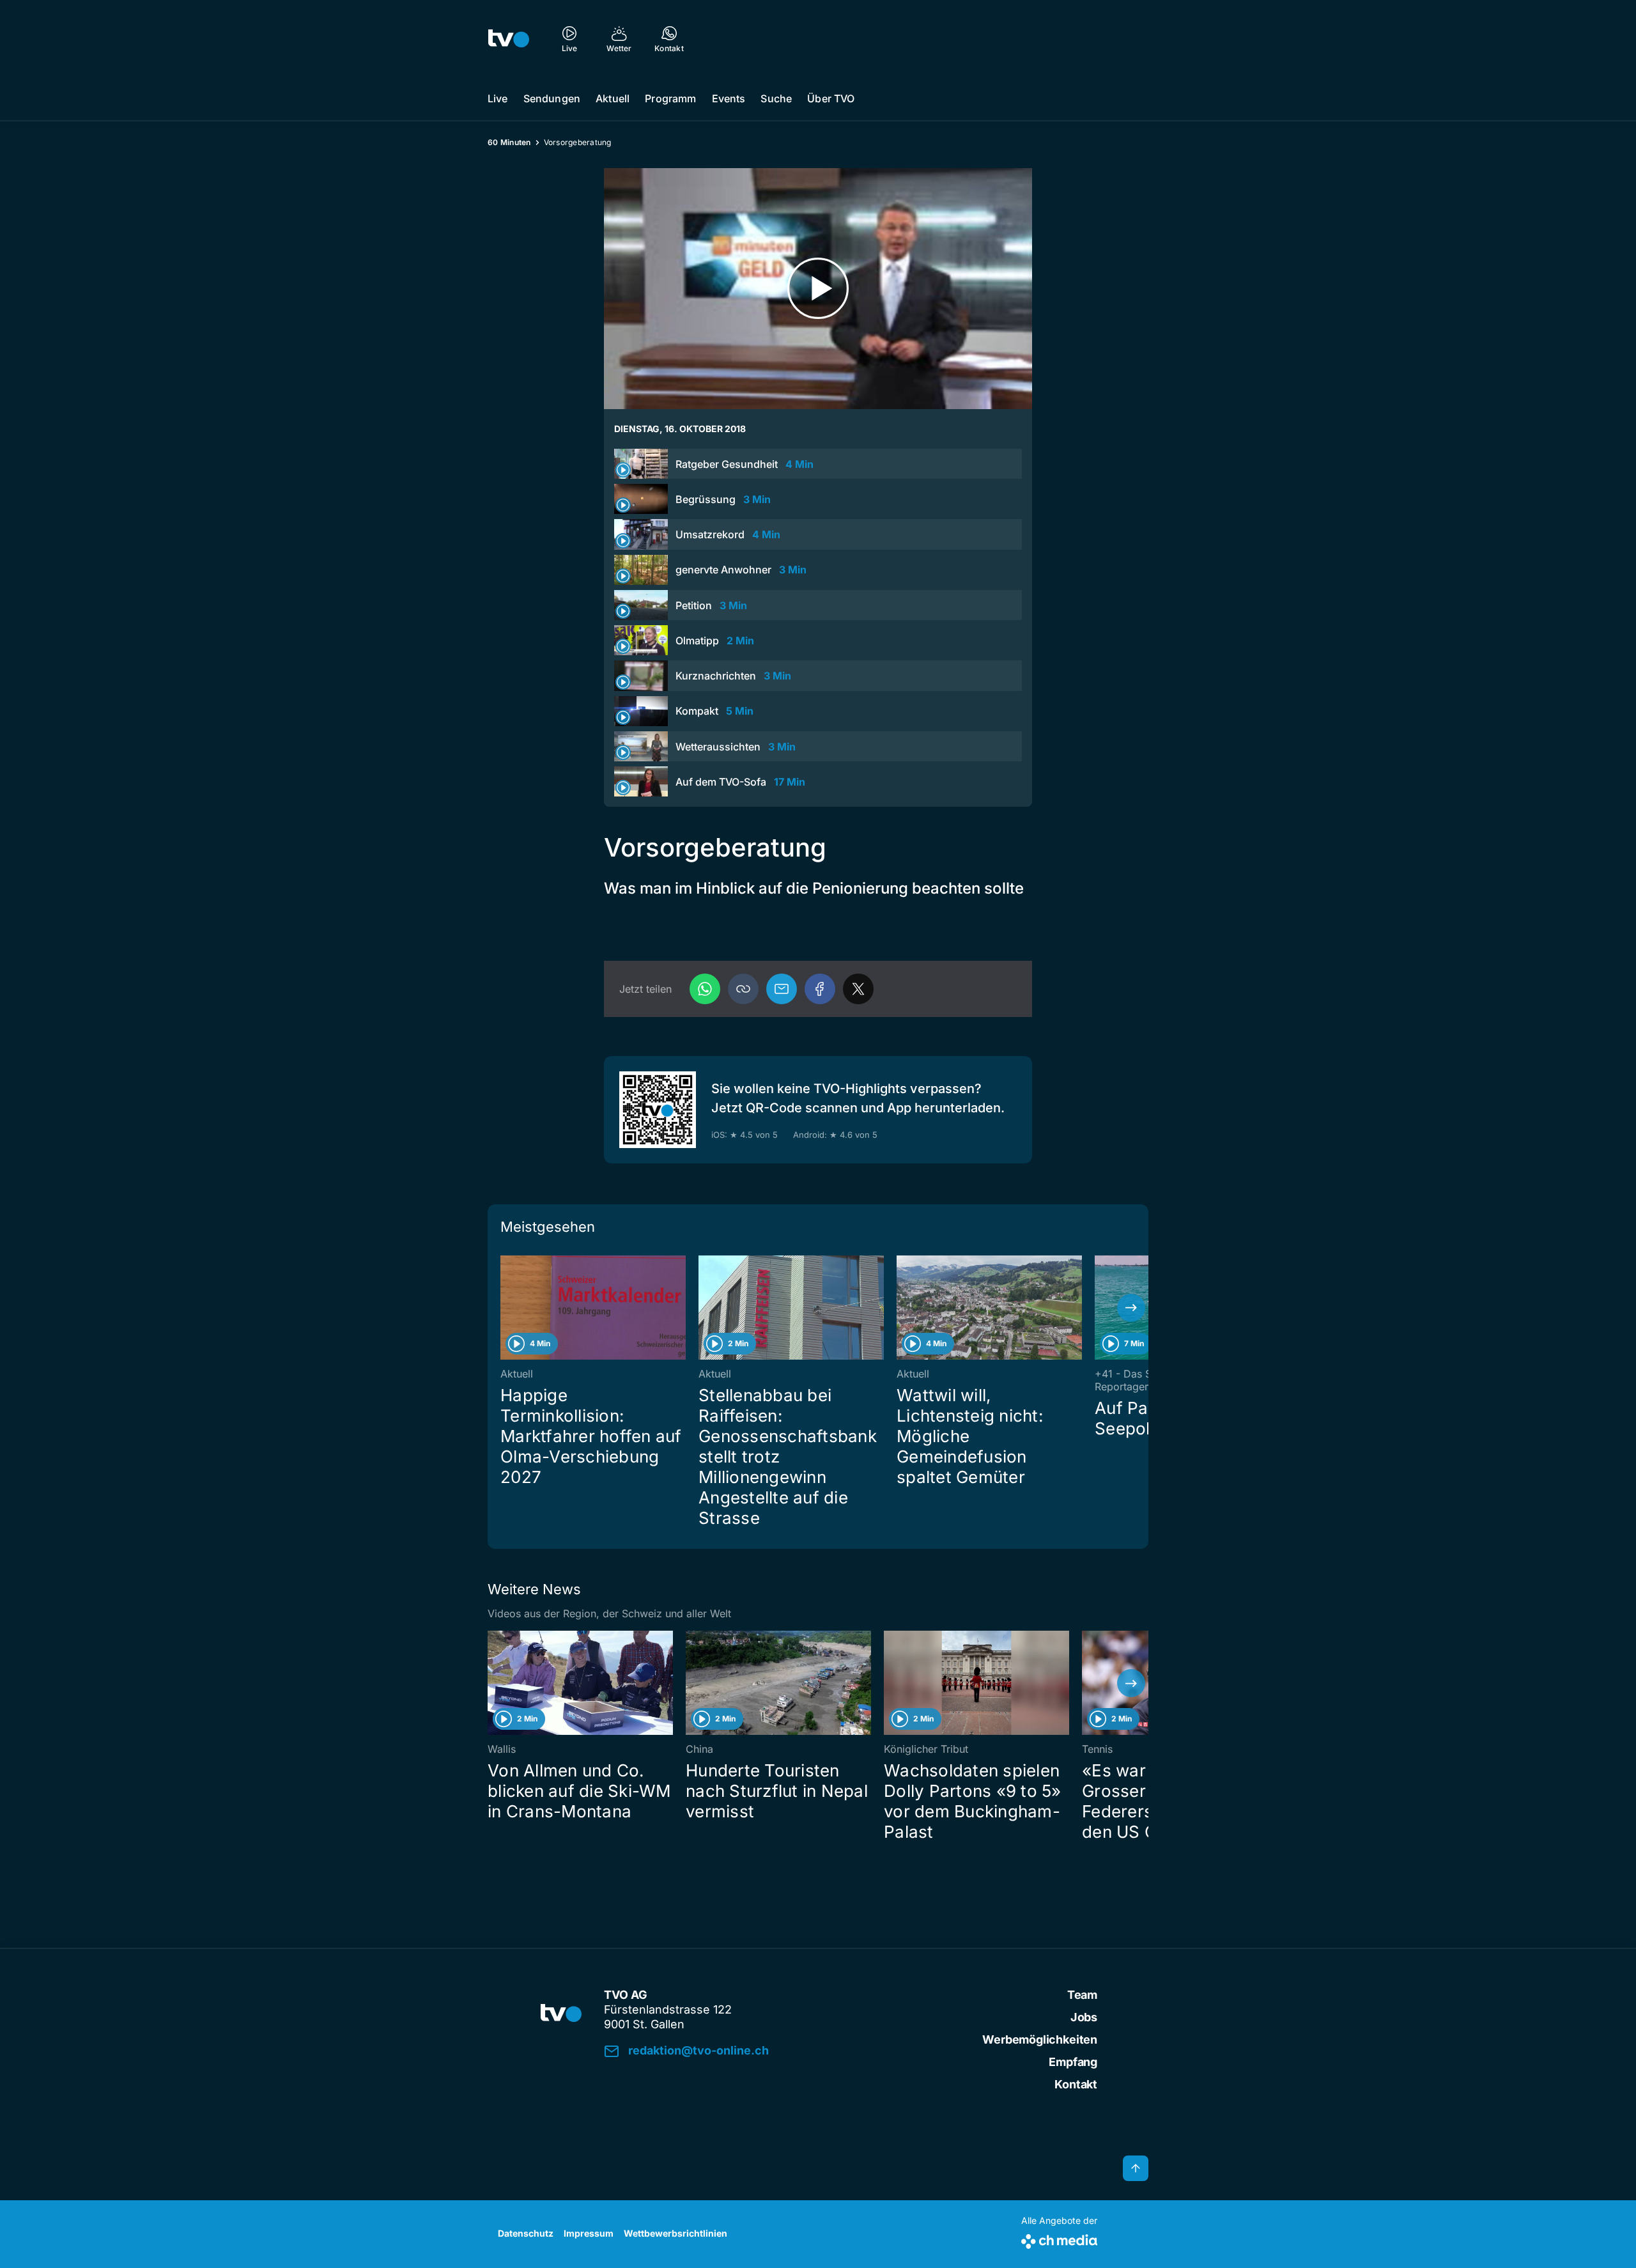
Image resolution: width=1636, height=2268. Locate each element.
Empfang (1073, 2062)
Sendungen (552, 98)
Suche (776, 98)
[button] (743, 989)
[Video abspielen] (818, 289)
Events (729, 98)
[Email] (782, 989)
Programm (670, 98)
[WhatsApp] (705, 989)
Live (498, 98)
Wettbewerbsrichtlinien (675, 2233)
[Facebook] (820, 989)
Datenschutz (526, 2233)
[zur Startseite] (509, 38)
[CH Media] (1059, 2239)
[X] (858, 989)
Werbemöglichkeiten (1040, 2039)
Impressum (589, 2233)
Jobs (1084, 2017)
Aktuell (613, 98)
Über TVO (831, 98)
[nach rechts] (1131, 1308)
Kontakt (1076, 2084)
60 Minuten (509, 142)
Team (1082, 1995)
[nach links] (505, 1308)
